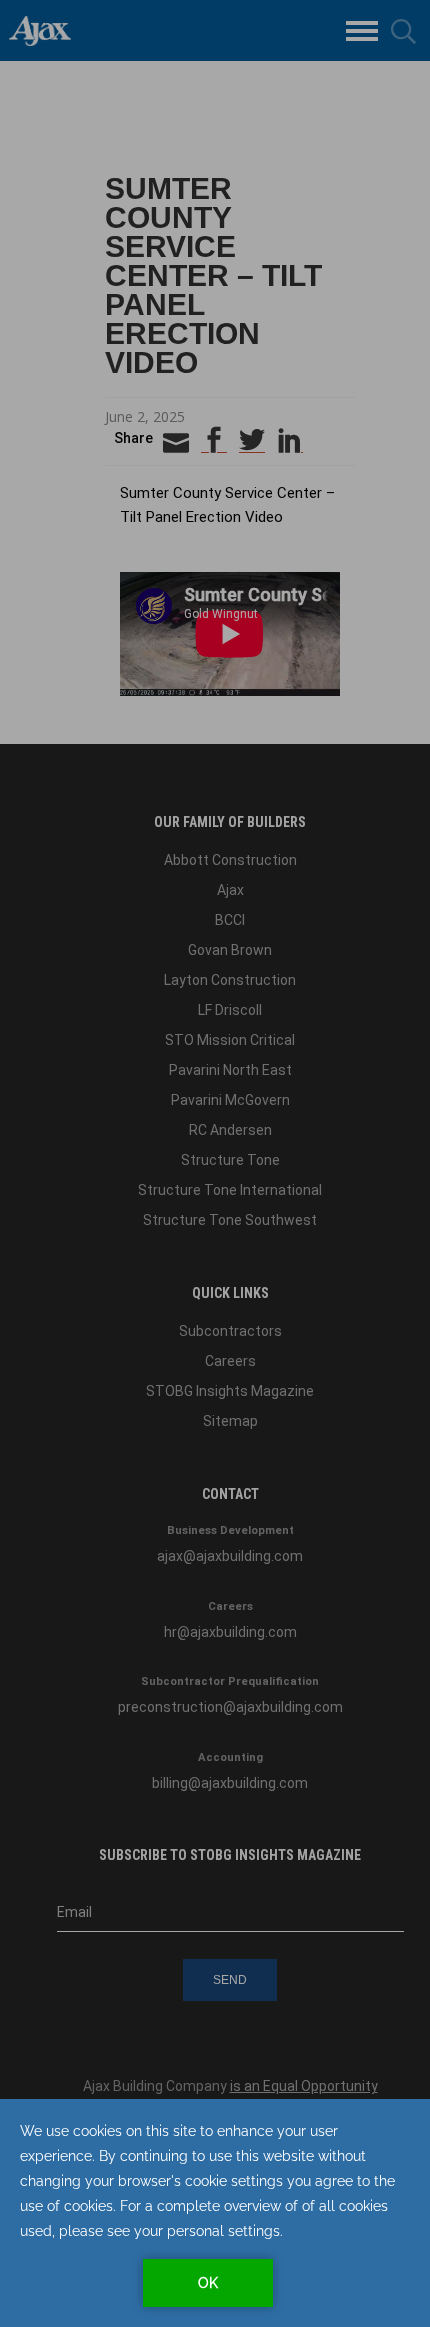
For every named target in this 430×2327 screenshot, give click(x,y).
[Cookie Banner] (215, 2213)
